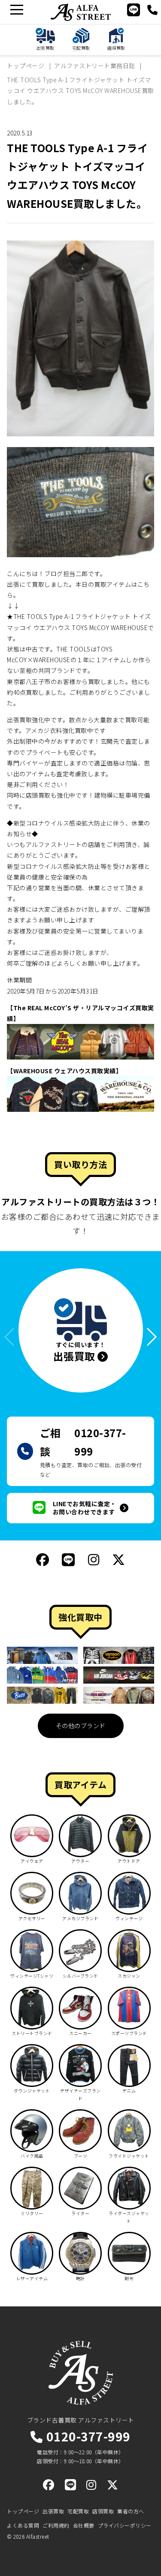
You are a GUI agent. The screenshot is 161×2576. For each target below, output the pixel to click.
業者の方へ (131, 2511)
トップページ (23, 2511)
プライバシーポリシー (125, 2525)
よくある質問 (23, 2525)
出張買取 (53, 2511)
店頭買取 (103, 2511)
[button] (148, 1337)
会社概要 (84, 2525)
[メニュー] (17, 10)
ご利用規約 (56, 2525)
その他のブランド (81, 1726)
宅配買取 (78, 2511)
